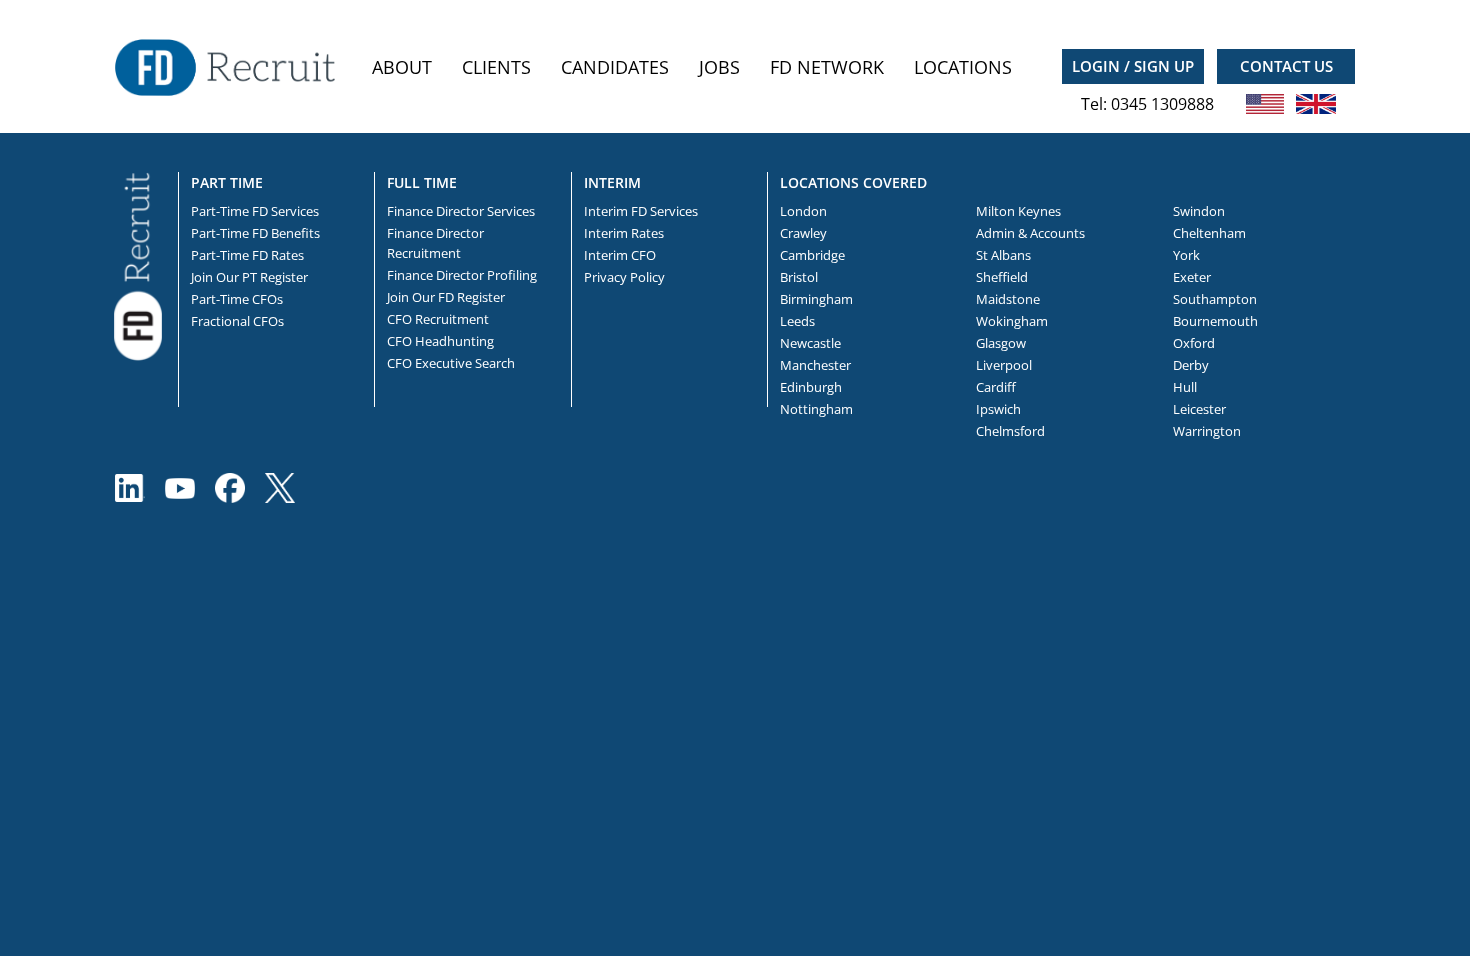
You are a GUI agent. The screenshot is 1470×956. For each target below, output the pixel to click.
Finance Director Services (461, 211)
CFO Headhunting (440, 341)
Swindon (1199, 211)
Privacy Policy (624, 277)
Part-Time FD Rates (247, 255)
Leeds (797, 321)
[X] (280, 488)
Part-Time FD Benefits (255, 233)
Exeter (1192, 277)
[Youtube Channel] (180, 488)
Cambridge (812, 255)
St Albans (1003, 255)
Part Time (227, 182)
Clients (496, 67)
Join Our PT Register (249, 277)
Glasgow (1001, 343)
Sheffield (1002, 277)
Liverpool (1004, 365)
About (402, 67)
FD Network (827, 67)
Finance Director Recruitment (435, 243)
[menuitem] (402, 67)
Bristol (799, 277)
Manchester (815, 365)
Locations (963, 67)
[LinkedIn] (130, 488)
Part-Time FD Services (255, 211)
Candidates (615, 67)
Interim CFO (620, 255)
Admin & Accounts (1030, 233)
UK (1316, 104)
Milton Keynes (1018, 211)
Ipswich (998, 409)
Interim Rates (624, 233)
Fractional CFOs (237, 321)
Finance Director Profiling (462, 275)
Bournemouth (1215, 321)
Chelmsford (1010, 431)
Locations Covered (853, 182)
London (803, 211)
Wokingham (1012, 321)
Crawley (803, 233)
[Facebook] (230, 488)
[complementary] (138, 265)
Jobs (719, 67)
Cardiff (996, 387)
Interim (612, 182)
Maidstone (1008, 299)
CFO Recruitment (438, 319)
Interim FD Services (641, 211)
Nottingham (816, 409)
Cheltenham (1209, 233)
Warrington (1207, 431)
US (1265, 104)
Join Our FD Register (446, 297)
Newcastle (810, 343)
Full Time (422, 182)
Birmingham (816, 299)
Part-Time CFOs (237, 299)
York (1186, 255)
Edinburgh (811, 387)
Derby (1191, 365)
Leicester (1199, 409)
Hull (1185, 387)
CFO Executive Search (451, 363)
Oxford (1194, 343)
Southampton (1215, 299)
